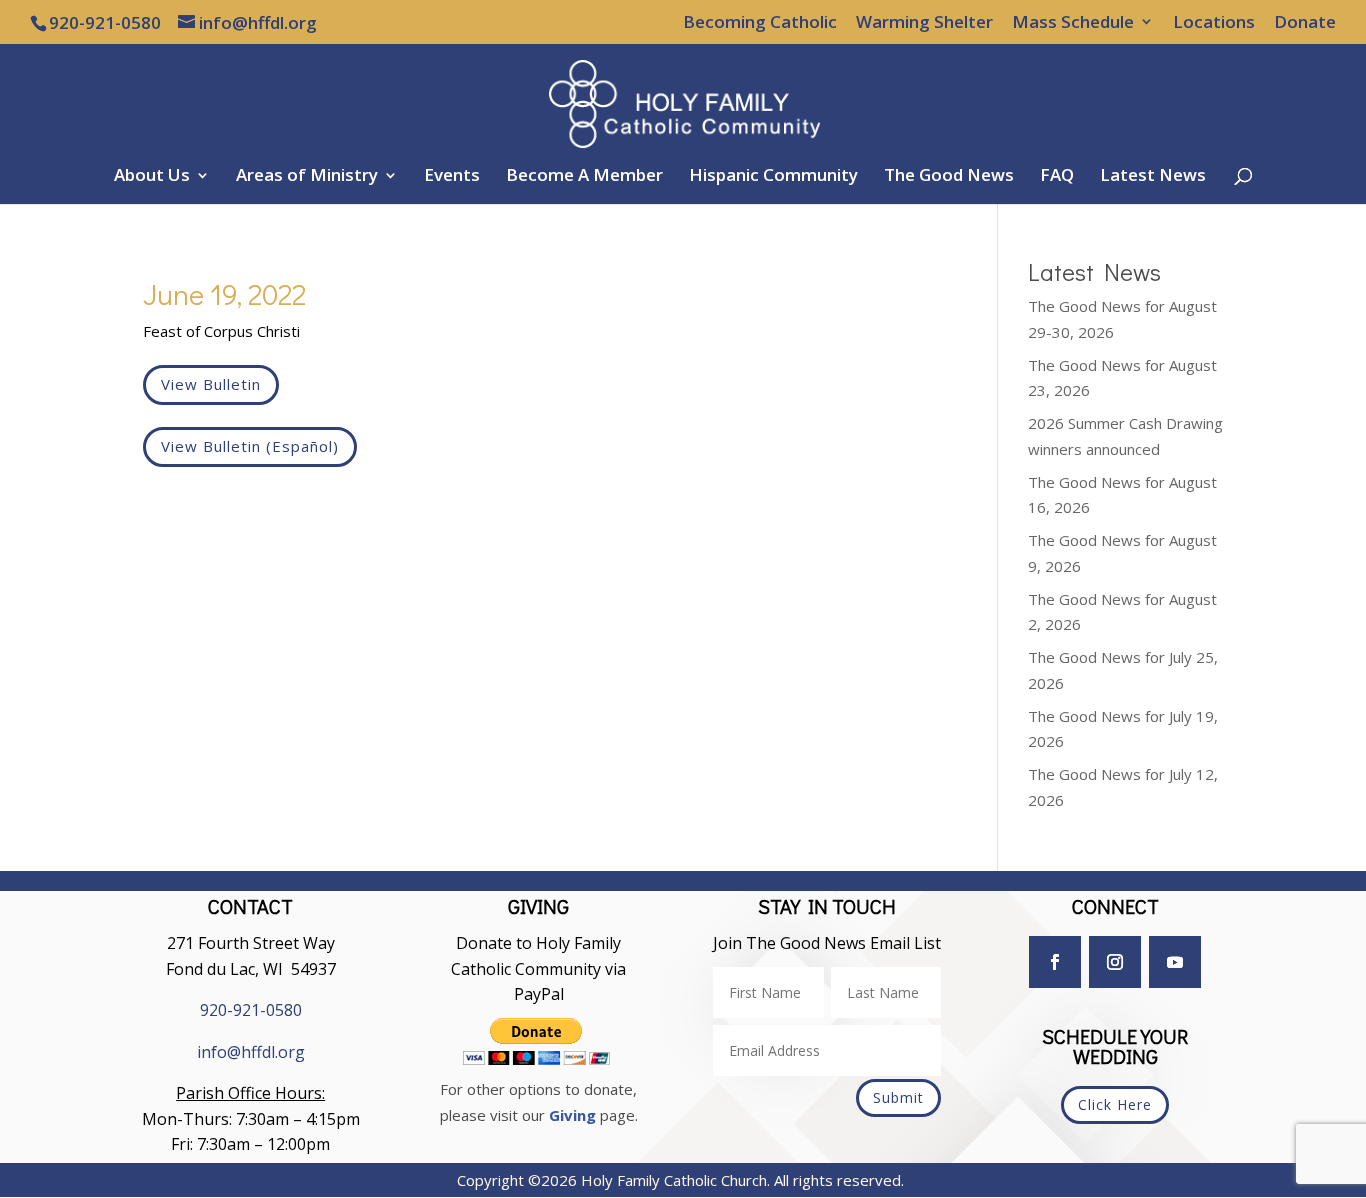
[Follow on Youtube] (1175, 962)
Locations (1214, 23)
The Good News (949, 177)
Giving (572, 1115)
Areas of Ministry (307, 177)
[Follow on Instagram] (1115, 962)
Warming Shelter (924, 23)
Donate (1305, 23)
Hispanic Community (773, 177)
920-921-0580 (251, 1010)
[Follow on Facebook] (1055, 962)
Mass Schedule (1073, 23)
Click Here (1115, 1104)
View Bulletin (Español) (250, 446)
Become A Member (584, 177)
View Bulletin (211, 384)
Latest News (1153, 177)
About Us (152, 177)
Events (452, 177)
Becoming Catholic (760, 23)
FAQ (1057, 177)
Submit (898, 1097)
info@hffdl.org (251, 1052)
